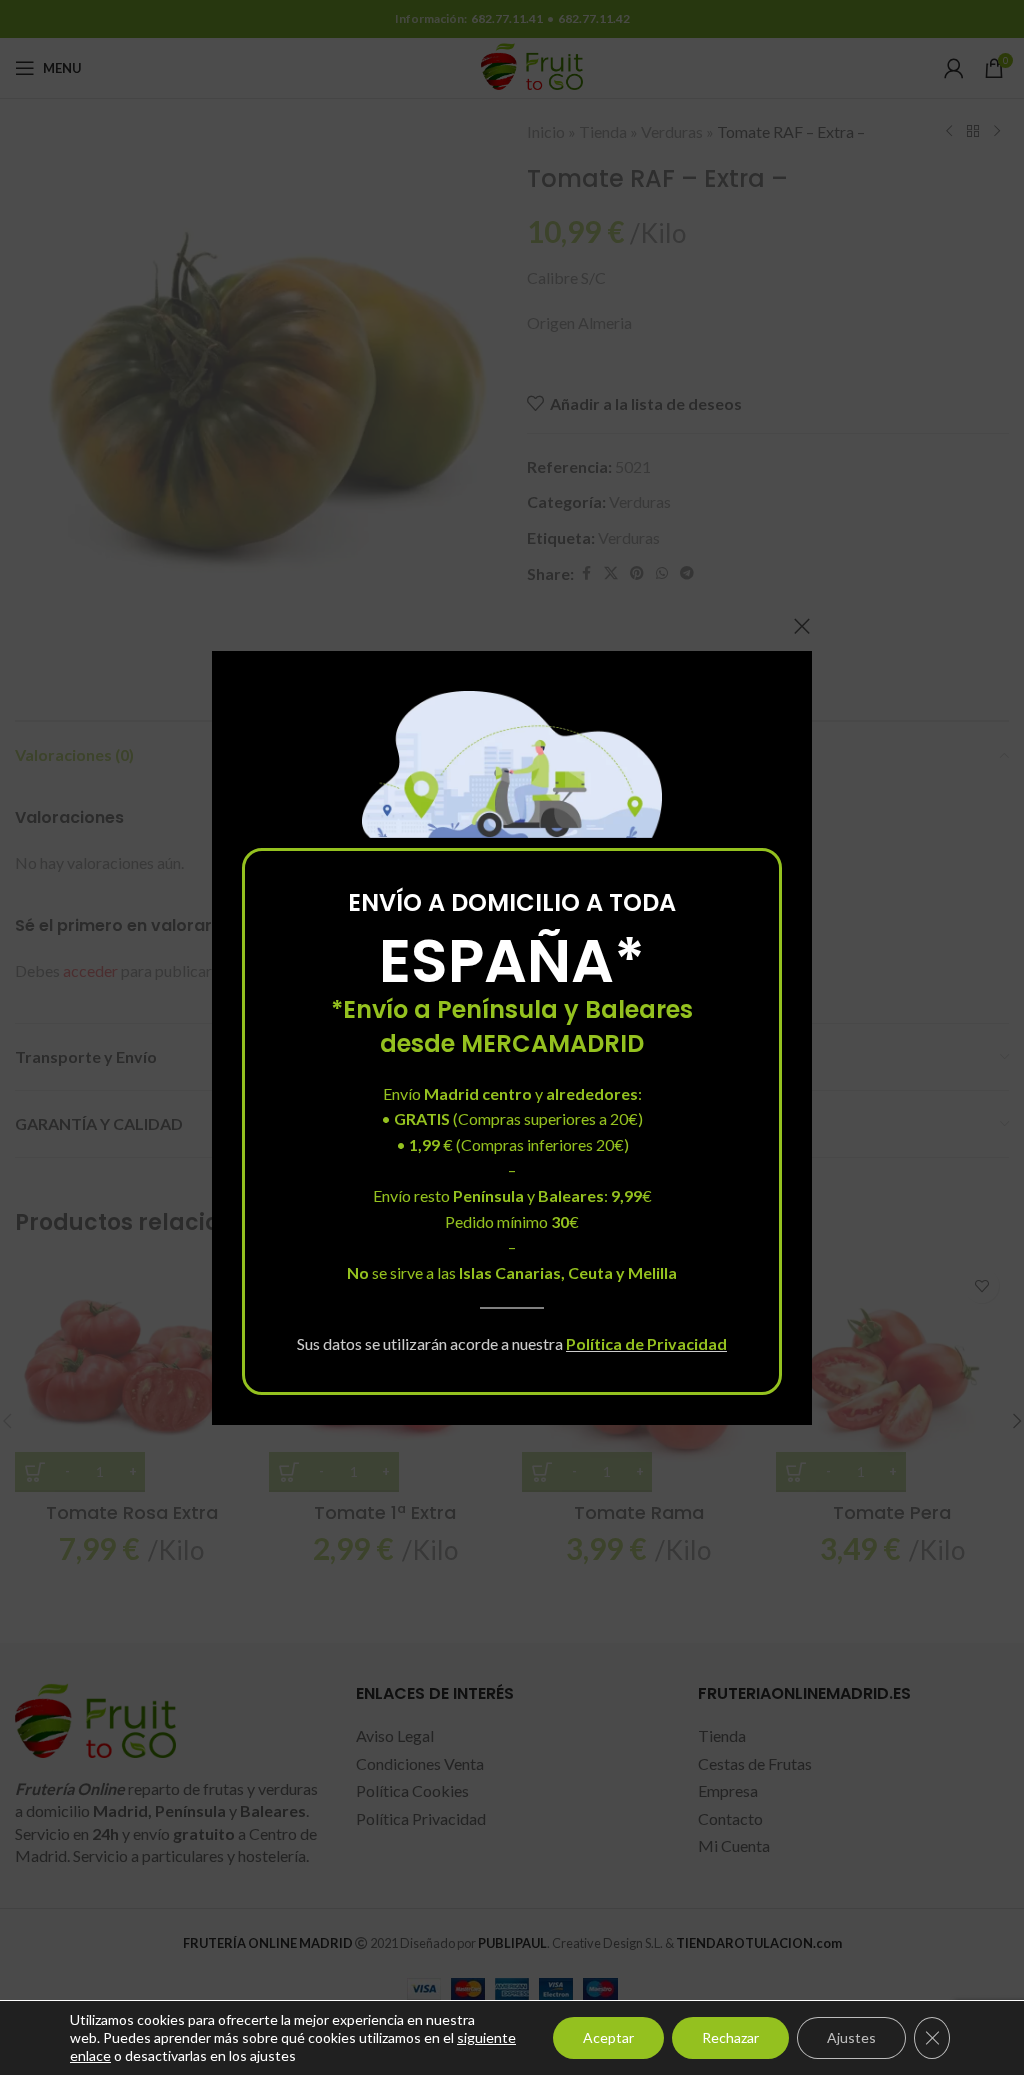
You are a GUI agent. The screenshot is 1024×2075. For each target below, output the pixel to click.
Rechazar (730, 2037)
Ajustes (851, 2037)
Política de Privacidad (646, 1343)
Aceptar (608, 2037)
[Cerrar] (802, 626)
